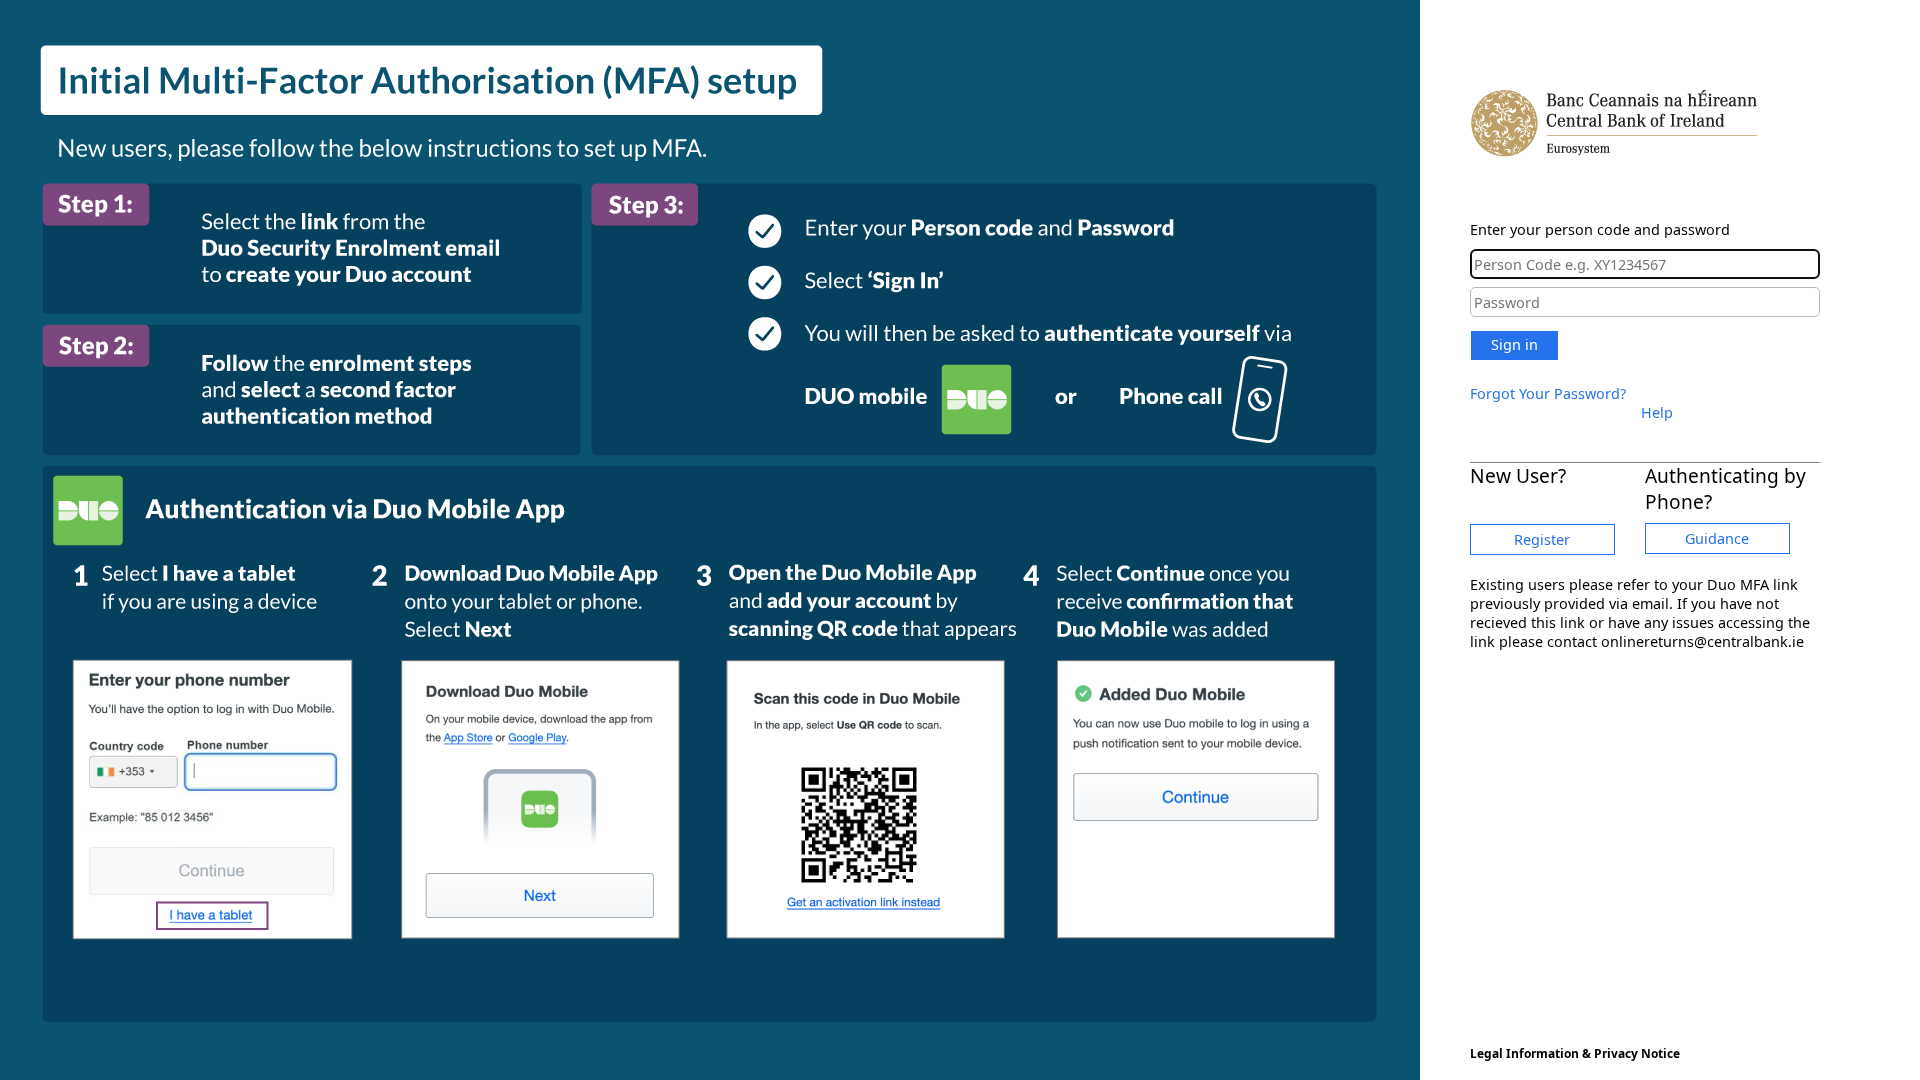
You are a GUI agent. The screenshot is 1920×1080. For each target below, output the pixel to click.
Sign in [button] (1514, 344)
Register (1542, 539)
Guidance (1717, 538)
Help (1657, 412)
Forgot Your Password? (1548, 393)
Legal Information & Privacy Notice (1575, 1053)
